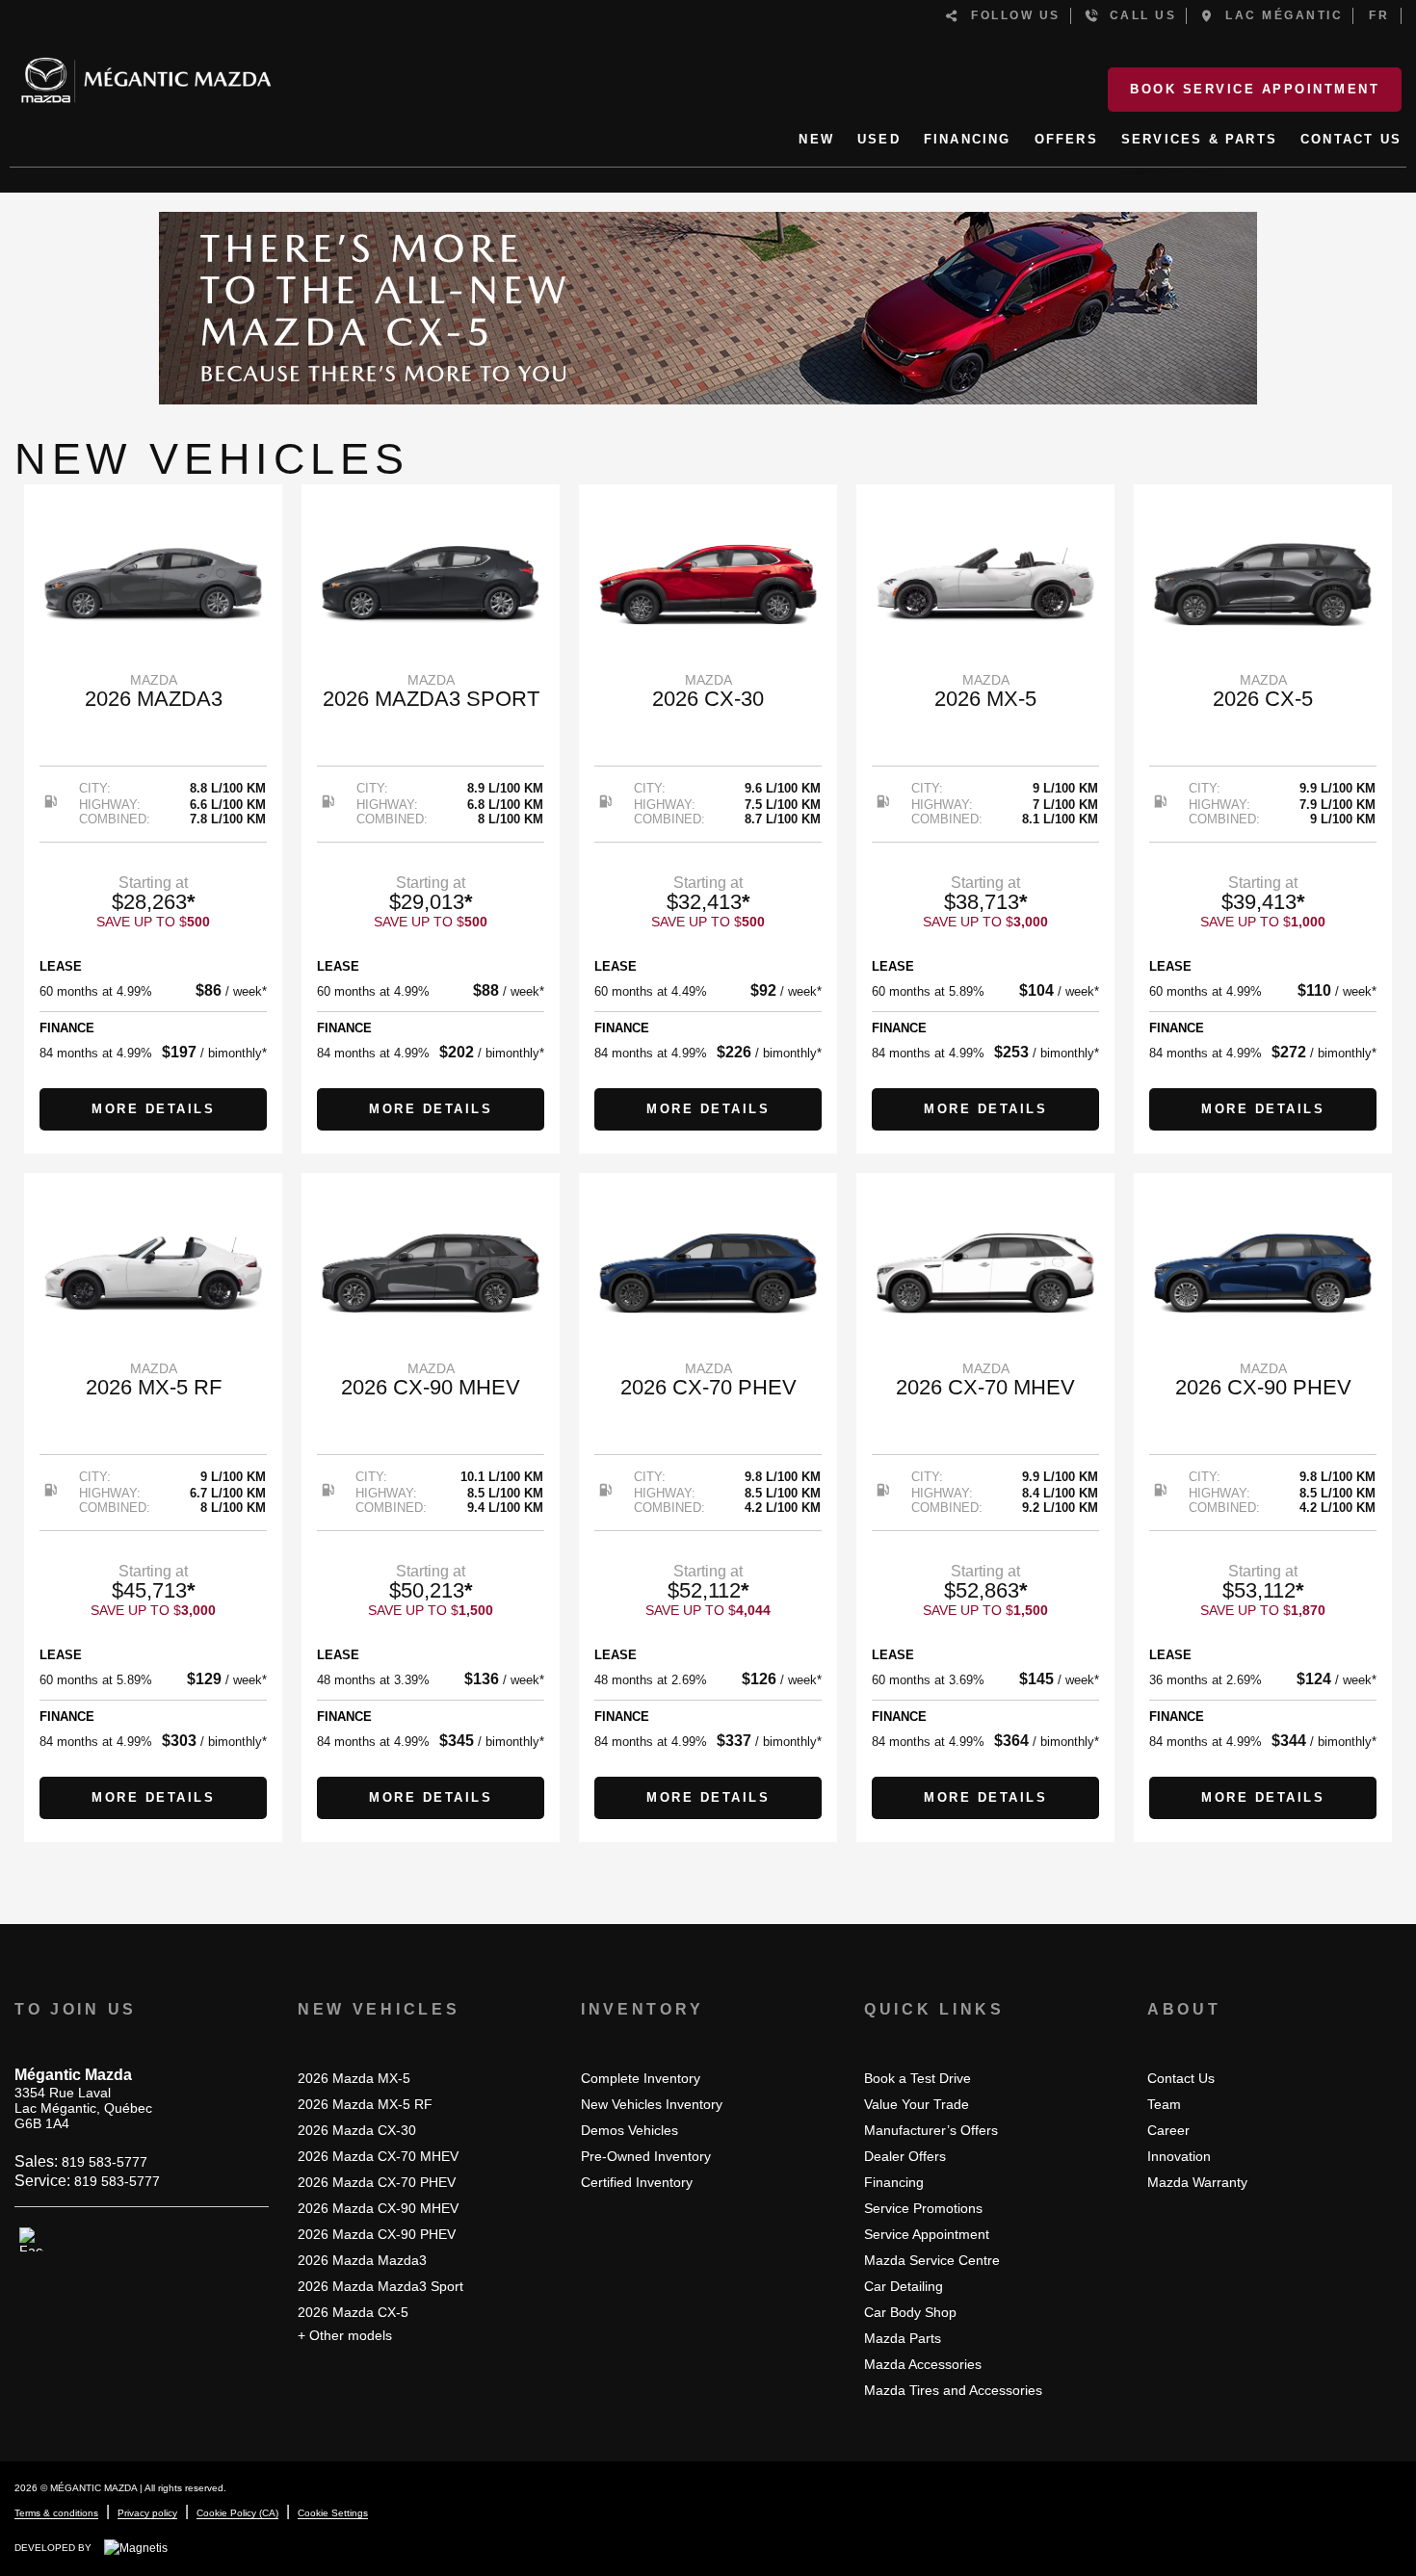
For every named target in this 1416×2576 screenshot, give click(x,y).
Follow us (1010, 15)
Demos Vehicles (629, 2130)
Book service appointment (1255, 89)
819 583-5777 (105, 2162)
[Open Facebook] (31, 2240)
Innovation (1179, 2156)
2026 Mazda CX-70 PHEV (377, 2182)
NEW (816, 139)
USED (879, 139)
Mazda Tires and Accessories (953, 2390)
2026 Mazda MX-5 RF (365, 2104)
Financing (894, 2182)
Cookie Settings (333, 2513)
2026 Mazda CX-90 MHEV (378, 2208)
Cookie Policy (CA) (237, 2513)
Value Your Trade (917, 2104)
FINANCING (968, 139)
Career (1168, 2130)
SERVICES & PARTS (1199, 139)
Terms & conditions (56, 2513)
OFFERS (1066, 139)
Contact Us (1181, 2078)
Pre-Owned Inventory (646, 2156)
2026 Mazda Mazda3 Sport (380, 2286)
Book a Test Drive (918, 2078)
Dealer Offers (905, 2156)
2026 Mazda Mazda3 (362, 2260)
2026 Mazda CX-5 (353, 2312)
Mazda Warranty (1197, 2182)
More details (153, 1109)
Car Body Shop (910, 2312)
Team (1164, 2104)
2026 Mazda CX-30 (357, 2130)
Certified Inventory (637, 2182)
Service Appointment (927, 2234)
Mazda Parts (903, 2338)
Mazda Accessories (923, 2364)
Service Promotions (923, 2208)
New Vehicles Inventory (652, 2104)
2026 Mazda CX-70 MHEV (378, 2156)
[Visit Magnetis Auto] (141, 2547)
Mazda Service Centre (932, 2260)
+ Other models (345, 2335)
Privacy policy (147, 2513)
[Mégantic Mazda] (146, 72)
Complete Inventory (641, 2078)
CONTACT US (1351, 139)
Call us (1138, 15)
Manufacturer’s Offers (931, 2130)
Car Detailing (904, 2286)
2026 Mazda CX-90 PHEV (377, 2234)
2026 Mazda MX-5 (354, 2078)
